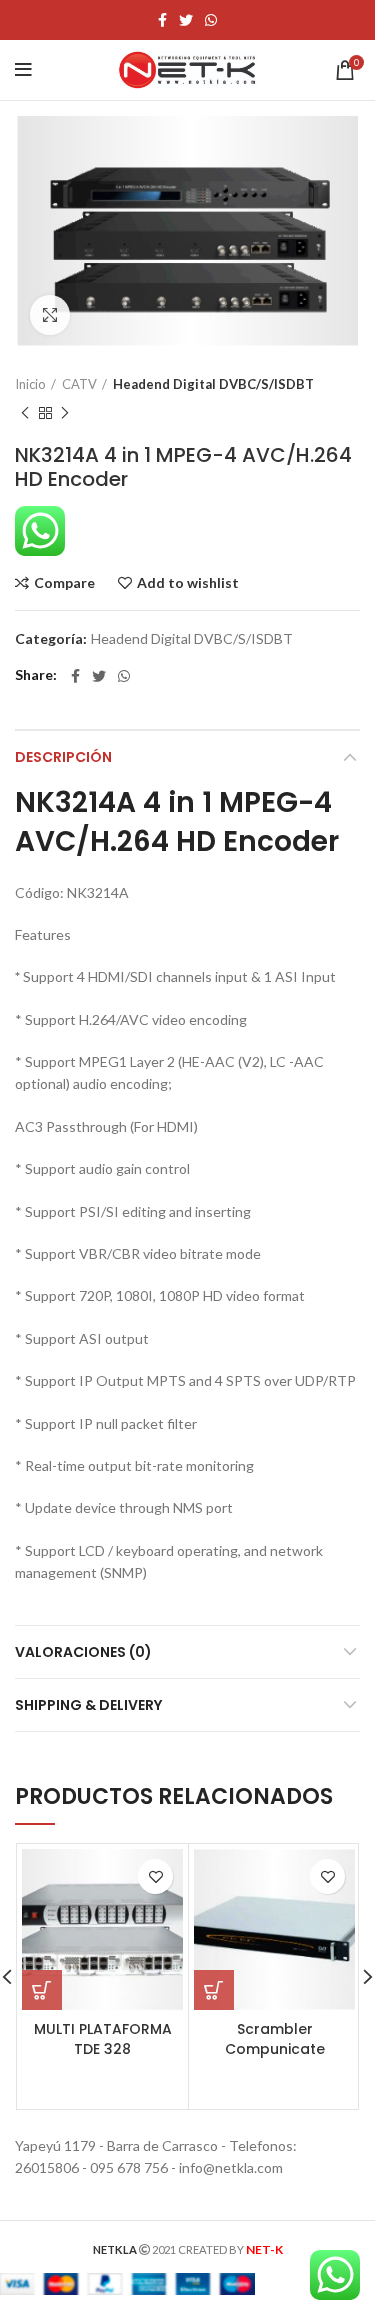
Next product (65, 413)
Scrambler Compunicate (275, 2039)
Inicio (30, 384)
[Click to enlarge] (50, 315)
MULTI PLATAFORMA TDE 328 (103, 2039)
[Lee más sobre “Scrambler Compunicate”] (214, 1990)
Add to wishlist (188, 583)
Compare (64, 583)
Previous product (25, 413)
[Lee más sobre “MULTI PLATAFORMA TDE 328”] (42, 1990)
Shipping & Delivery (88, 1705)
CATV (79, 384)
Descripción (63, 757)
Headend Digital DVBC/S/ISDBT (213, 384)
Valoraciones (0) (83, 1652)
